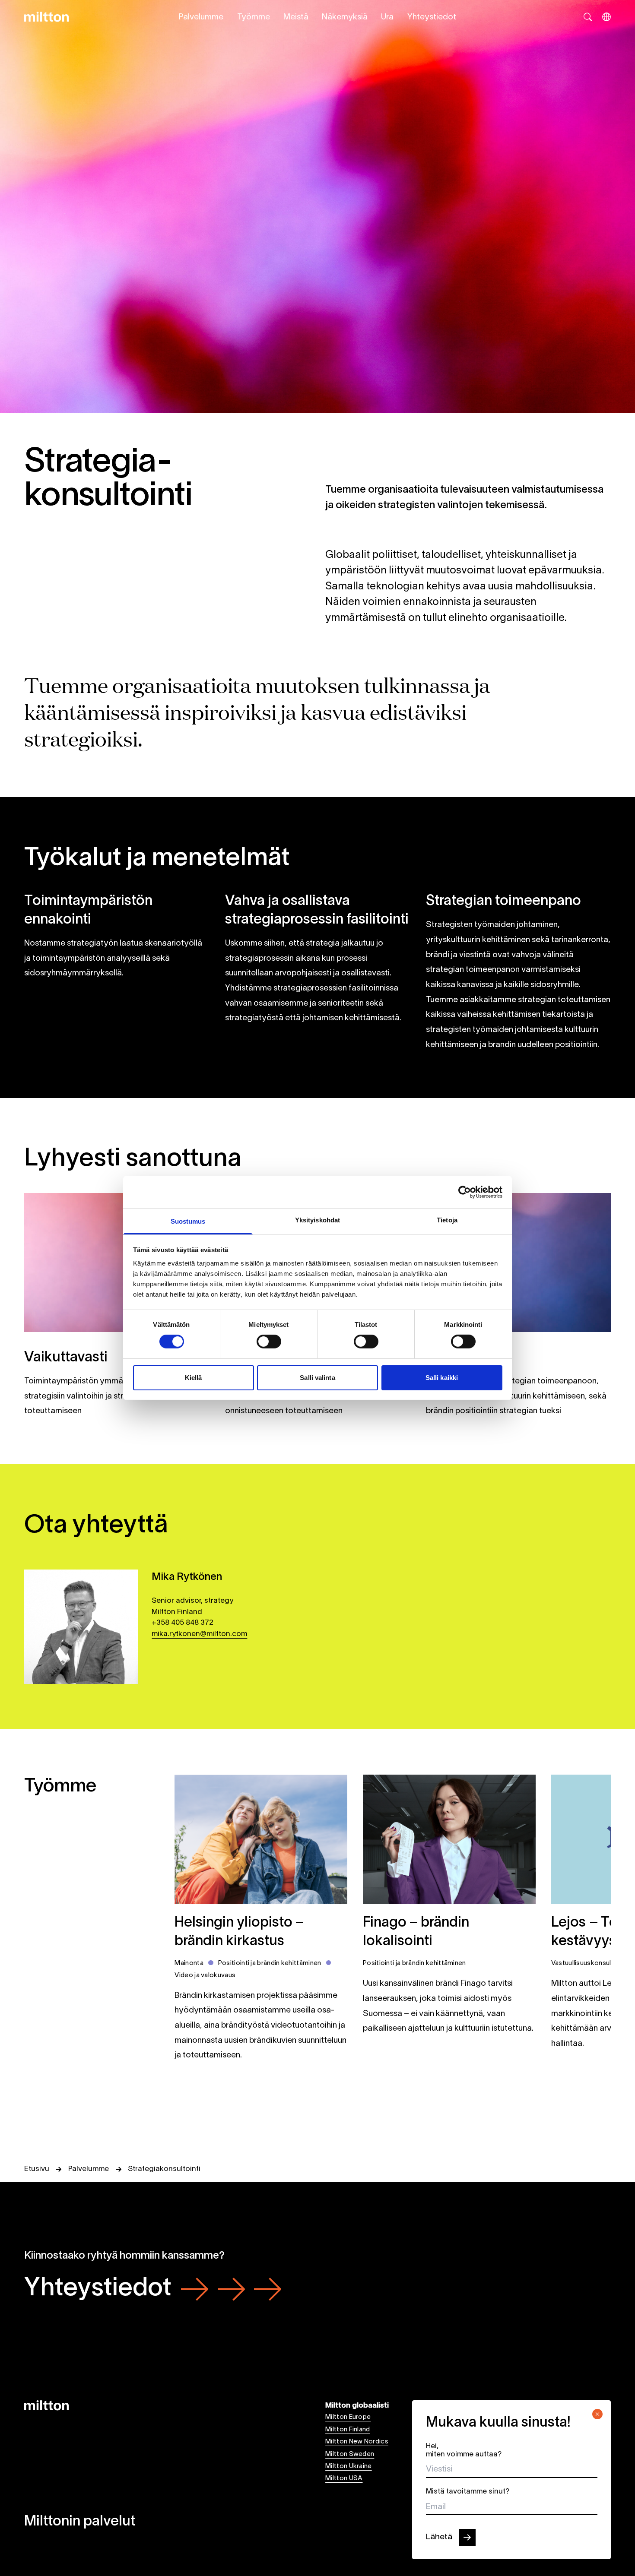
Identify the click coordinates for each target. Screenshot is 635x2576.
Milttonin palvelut (80, 2522)
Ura (387, 17)
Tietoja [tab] (447, 1220)
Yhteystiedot (432, 17)
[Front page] (46, 17)
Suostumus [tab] (188, 1221)
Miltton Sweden (350, 2454)
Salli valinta (317, 1378)
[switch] (269, 1342)
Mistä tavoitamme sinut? (468, 2492)
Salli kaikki (442, 1378)
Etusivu (37, 2169)
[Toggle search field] (588, 17)
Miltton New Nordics (357, 2442)
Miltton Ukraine (349, 2466)
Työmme (254, 17)
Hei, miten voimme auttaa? (464, 2450)
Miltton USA (344, 2478)
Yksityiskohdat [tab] (317, 1220)
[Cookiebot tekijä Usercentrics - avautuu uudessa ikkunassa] (465, 1192)
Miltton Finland (348, 2430)
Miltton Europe (348, 2417)
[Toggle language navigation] (606, 17)
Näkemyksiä (345, 17)
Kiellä (194, 1378)
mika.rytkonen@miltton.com (199, 1634)
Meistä (296, 17)
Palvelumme (201, 17)
